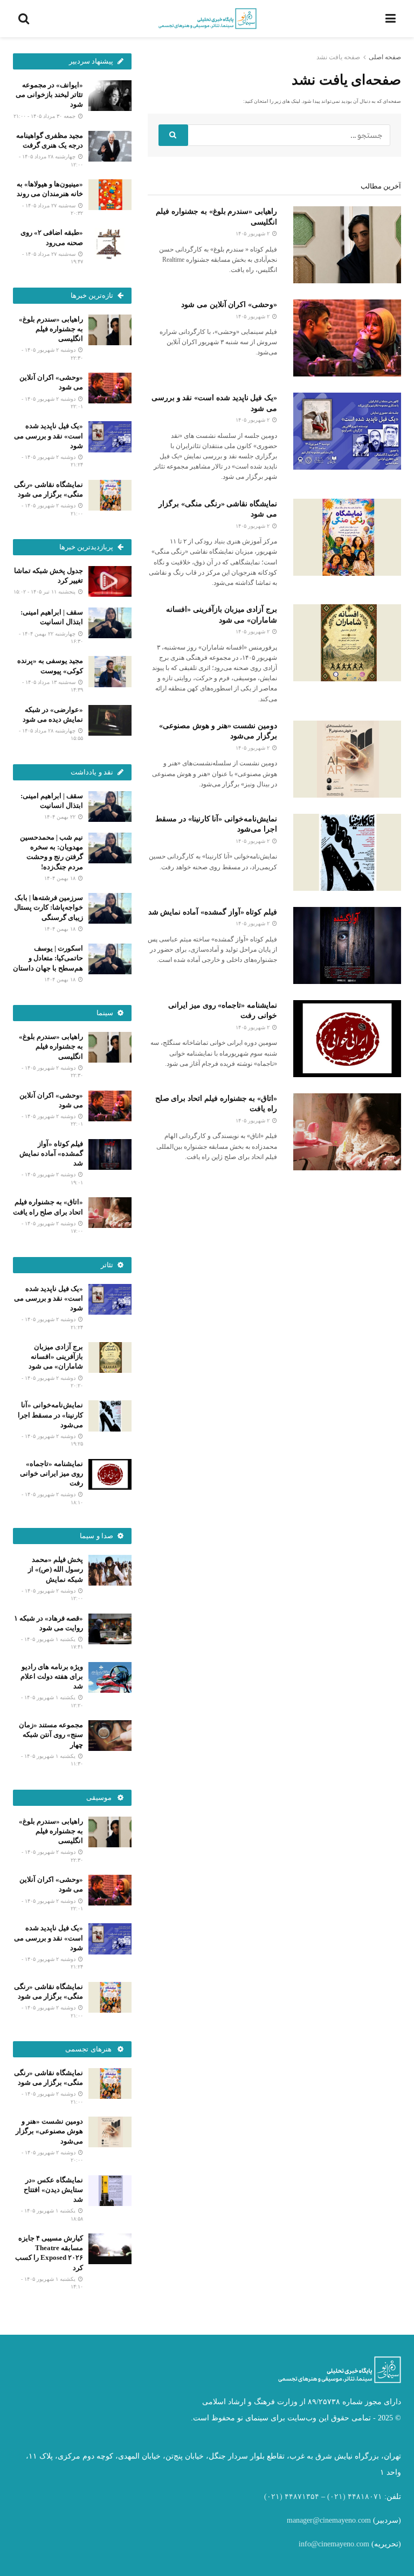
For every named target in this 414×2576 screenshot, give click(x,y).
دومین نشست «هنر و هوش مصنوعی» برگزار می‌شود (49, 2131)
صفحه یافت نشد (338, 57)
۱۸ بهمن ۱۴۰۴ (61, 878)
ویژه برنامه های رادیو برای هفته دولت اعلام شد (52, 1676)
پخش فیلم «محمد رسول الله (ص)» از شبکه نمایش (56, 1569)
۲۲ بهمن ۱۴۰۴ (61, 817)
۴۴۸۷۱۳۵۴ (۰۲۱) (292, 2497)
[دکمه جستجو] (173, 135)
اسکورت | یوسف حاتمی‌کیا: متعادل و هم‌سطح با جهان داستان (48, 958)
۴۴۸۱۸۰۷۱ (365, 2497)
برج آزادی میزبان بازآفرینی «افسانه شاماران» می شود (56, 1356)
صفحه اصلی (385, 57)
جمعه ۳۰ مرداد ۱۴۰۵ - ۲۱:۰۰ (45, 116)
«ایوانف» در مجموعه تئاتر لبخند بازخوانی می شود (49, 95)
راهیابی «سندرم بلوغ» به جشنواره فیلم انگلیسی (51, 329)
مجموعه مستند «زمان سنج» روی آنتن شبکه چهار (51, 1734)
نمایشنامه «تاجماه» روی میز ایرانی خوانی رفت (51, 1473)
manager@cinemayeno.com (329, 2520)
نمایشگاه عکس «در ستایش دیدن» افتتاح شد (53, 2190)
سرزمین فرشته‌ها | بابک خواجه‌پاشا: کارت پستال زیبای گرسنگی (49, 907)
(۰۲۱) (336, 2497)
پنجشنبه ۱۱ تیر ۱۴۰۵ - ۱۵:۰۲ (45, 592)
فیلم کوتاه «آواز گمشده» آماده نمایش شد (213, 912)
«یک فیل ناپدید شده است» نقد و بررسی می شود (49, 435)
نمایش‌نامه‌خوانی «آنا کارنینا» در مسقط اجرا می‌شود (50, 1415)
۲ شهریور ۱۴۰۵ (253, 233)
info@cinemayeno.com (334, 2544)
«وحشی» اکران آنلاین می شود (229, 305)
